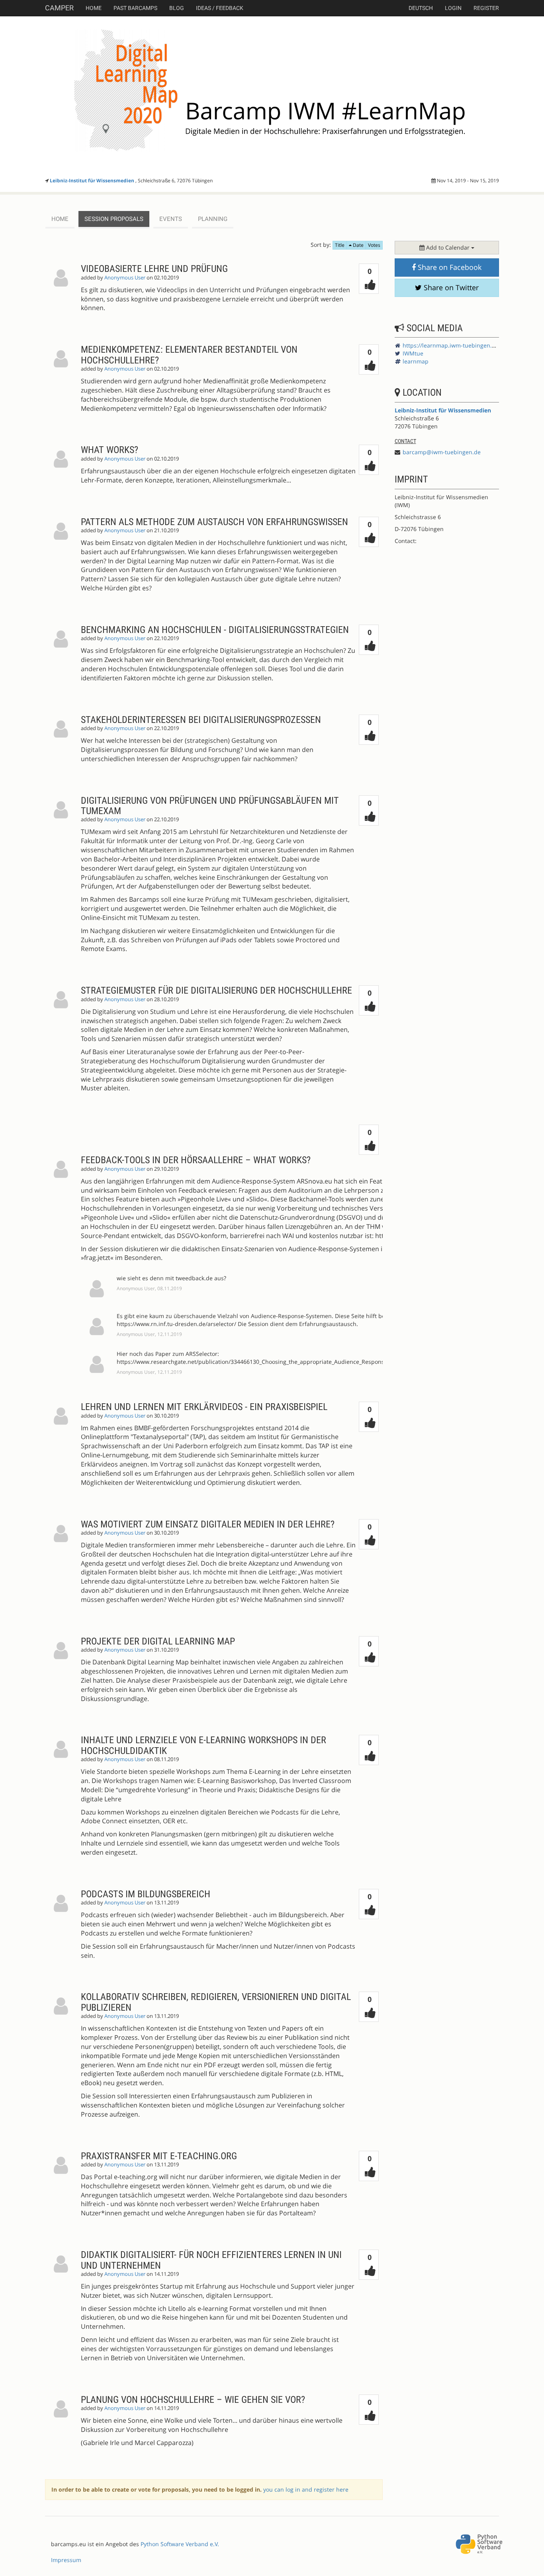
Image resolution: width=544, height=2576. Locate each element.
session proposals (114, 219)
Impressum (66, 2560)
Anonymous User (125, 278)
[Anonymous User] (63, 294)
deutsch (421, 8)
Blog (177, 8)
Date (358, 245)
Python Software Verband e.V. (180, 2544)
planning (213, 219)
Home (94, 8)
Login (453, 8)
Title (340, 245)
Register (486, 8)
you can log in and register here (306, 2489)
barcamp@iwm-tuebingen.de (442, 452)
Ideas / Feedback (220, 8)
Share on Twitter (450, 287)
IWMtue (413, 353)
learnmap (416, 361)
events (171, 219)
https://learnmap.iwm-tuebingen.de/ (452, 345)
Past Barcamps (135, 8)
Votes (374, 245)
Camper (59, 8)
